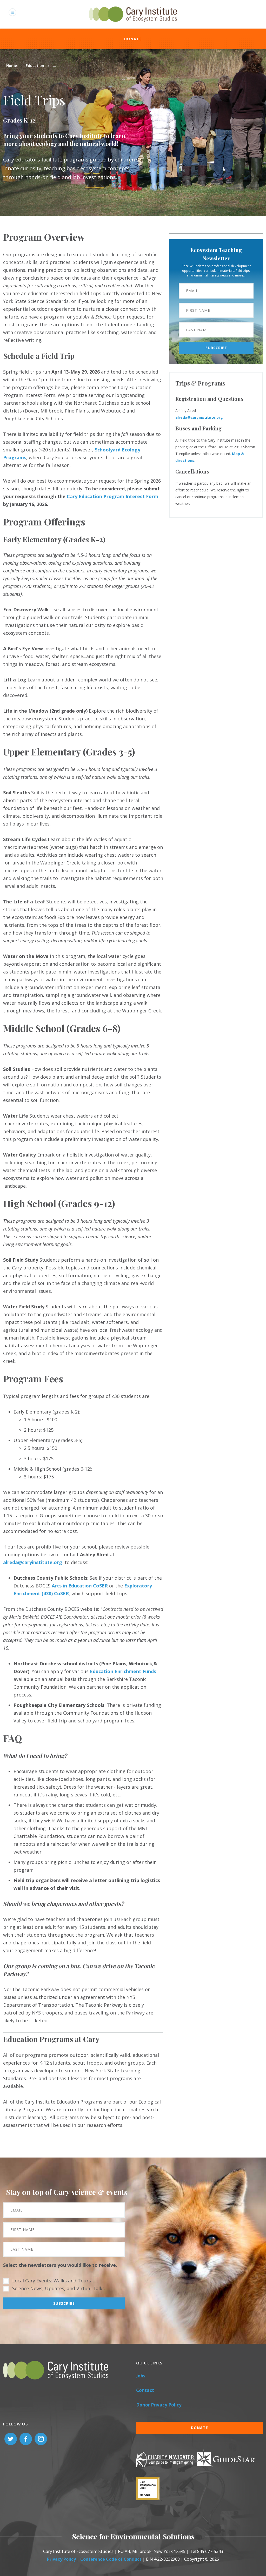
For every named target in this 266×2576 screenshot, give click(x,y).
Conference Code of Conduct (111, 2559)
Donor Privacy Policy (159, 2405)
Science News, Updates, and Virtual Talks (58, 2288)
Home (12, 66)
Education (35, 66)
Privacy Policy (61, 2559)
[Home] (133, 25)
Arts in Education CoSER (80, 1586)
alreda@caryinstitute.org (199, 417)
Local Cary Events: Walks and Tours (52, 2281)
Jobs (141, 2376)
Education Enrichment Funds (123, 1671)
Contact (145, 2390)
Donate (133, 39)
